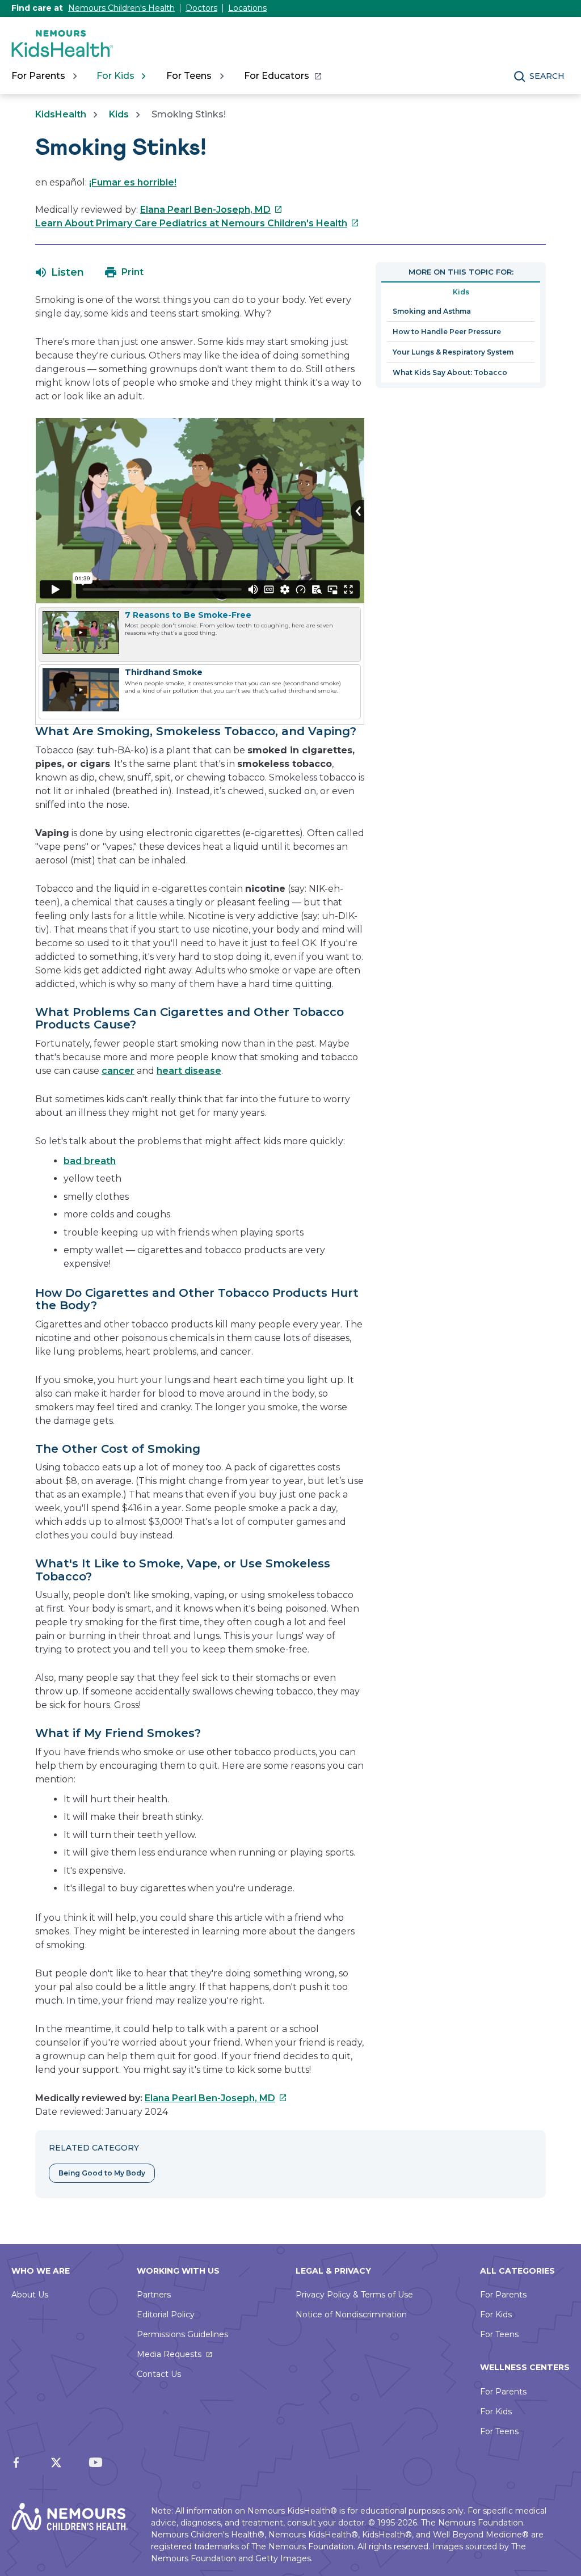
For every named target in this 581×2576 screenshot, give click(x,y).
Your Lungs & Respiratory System (453, 352)
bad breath (90, 1161)
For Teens (499, 2334)
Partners (154, 2295)
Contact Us (159, 2374)
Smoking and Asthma (432, 311)
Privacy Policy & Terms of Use (354, 2295)
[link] (282, 76)
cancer (118, 1071)
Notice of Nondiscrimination (351, 2314)
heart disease (189, 1071)
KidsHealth (61, 114)
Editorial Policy (166, 2314)
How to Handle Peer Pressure (447, 332)
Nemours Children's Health (121, 8)
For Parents (503, 2295)
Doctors (201, 8)
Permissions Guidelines (182, 2334)
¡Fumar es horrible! (133, 182)
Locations (247, 8)
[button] (60, 272)
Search (547, 76)
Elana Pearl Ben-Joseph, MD (211, 210)
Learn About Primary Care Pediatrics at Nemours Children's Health (197, 223)
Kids (119, 114)
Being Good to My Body (102, 2173)
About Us (30, 2295)
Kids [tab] (461, 292)
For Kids (496, 2314)
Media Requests (169, 2354)
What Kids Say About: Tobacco (450, 372)
